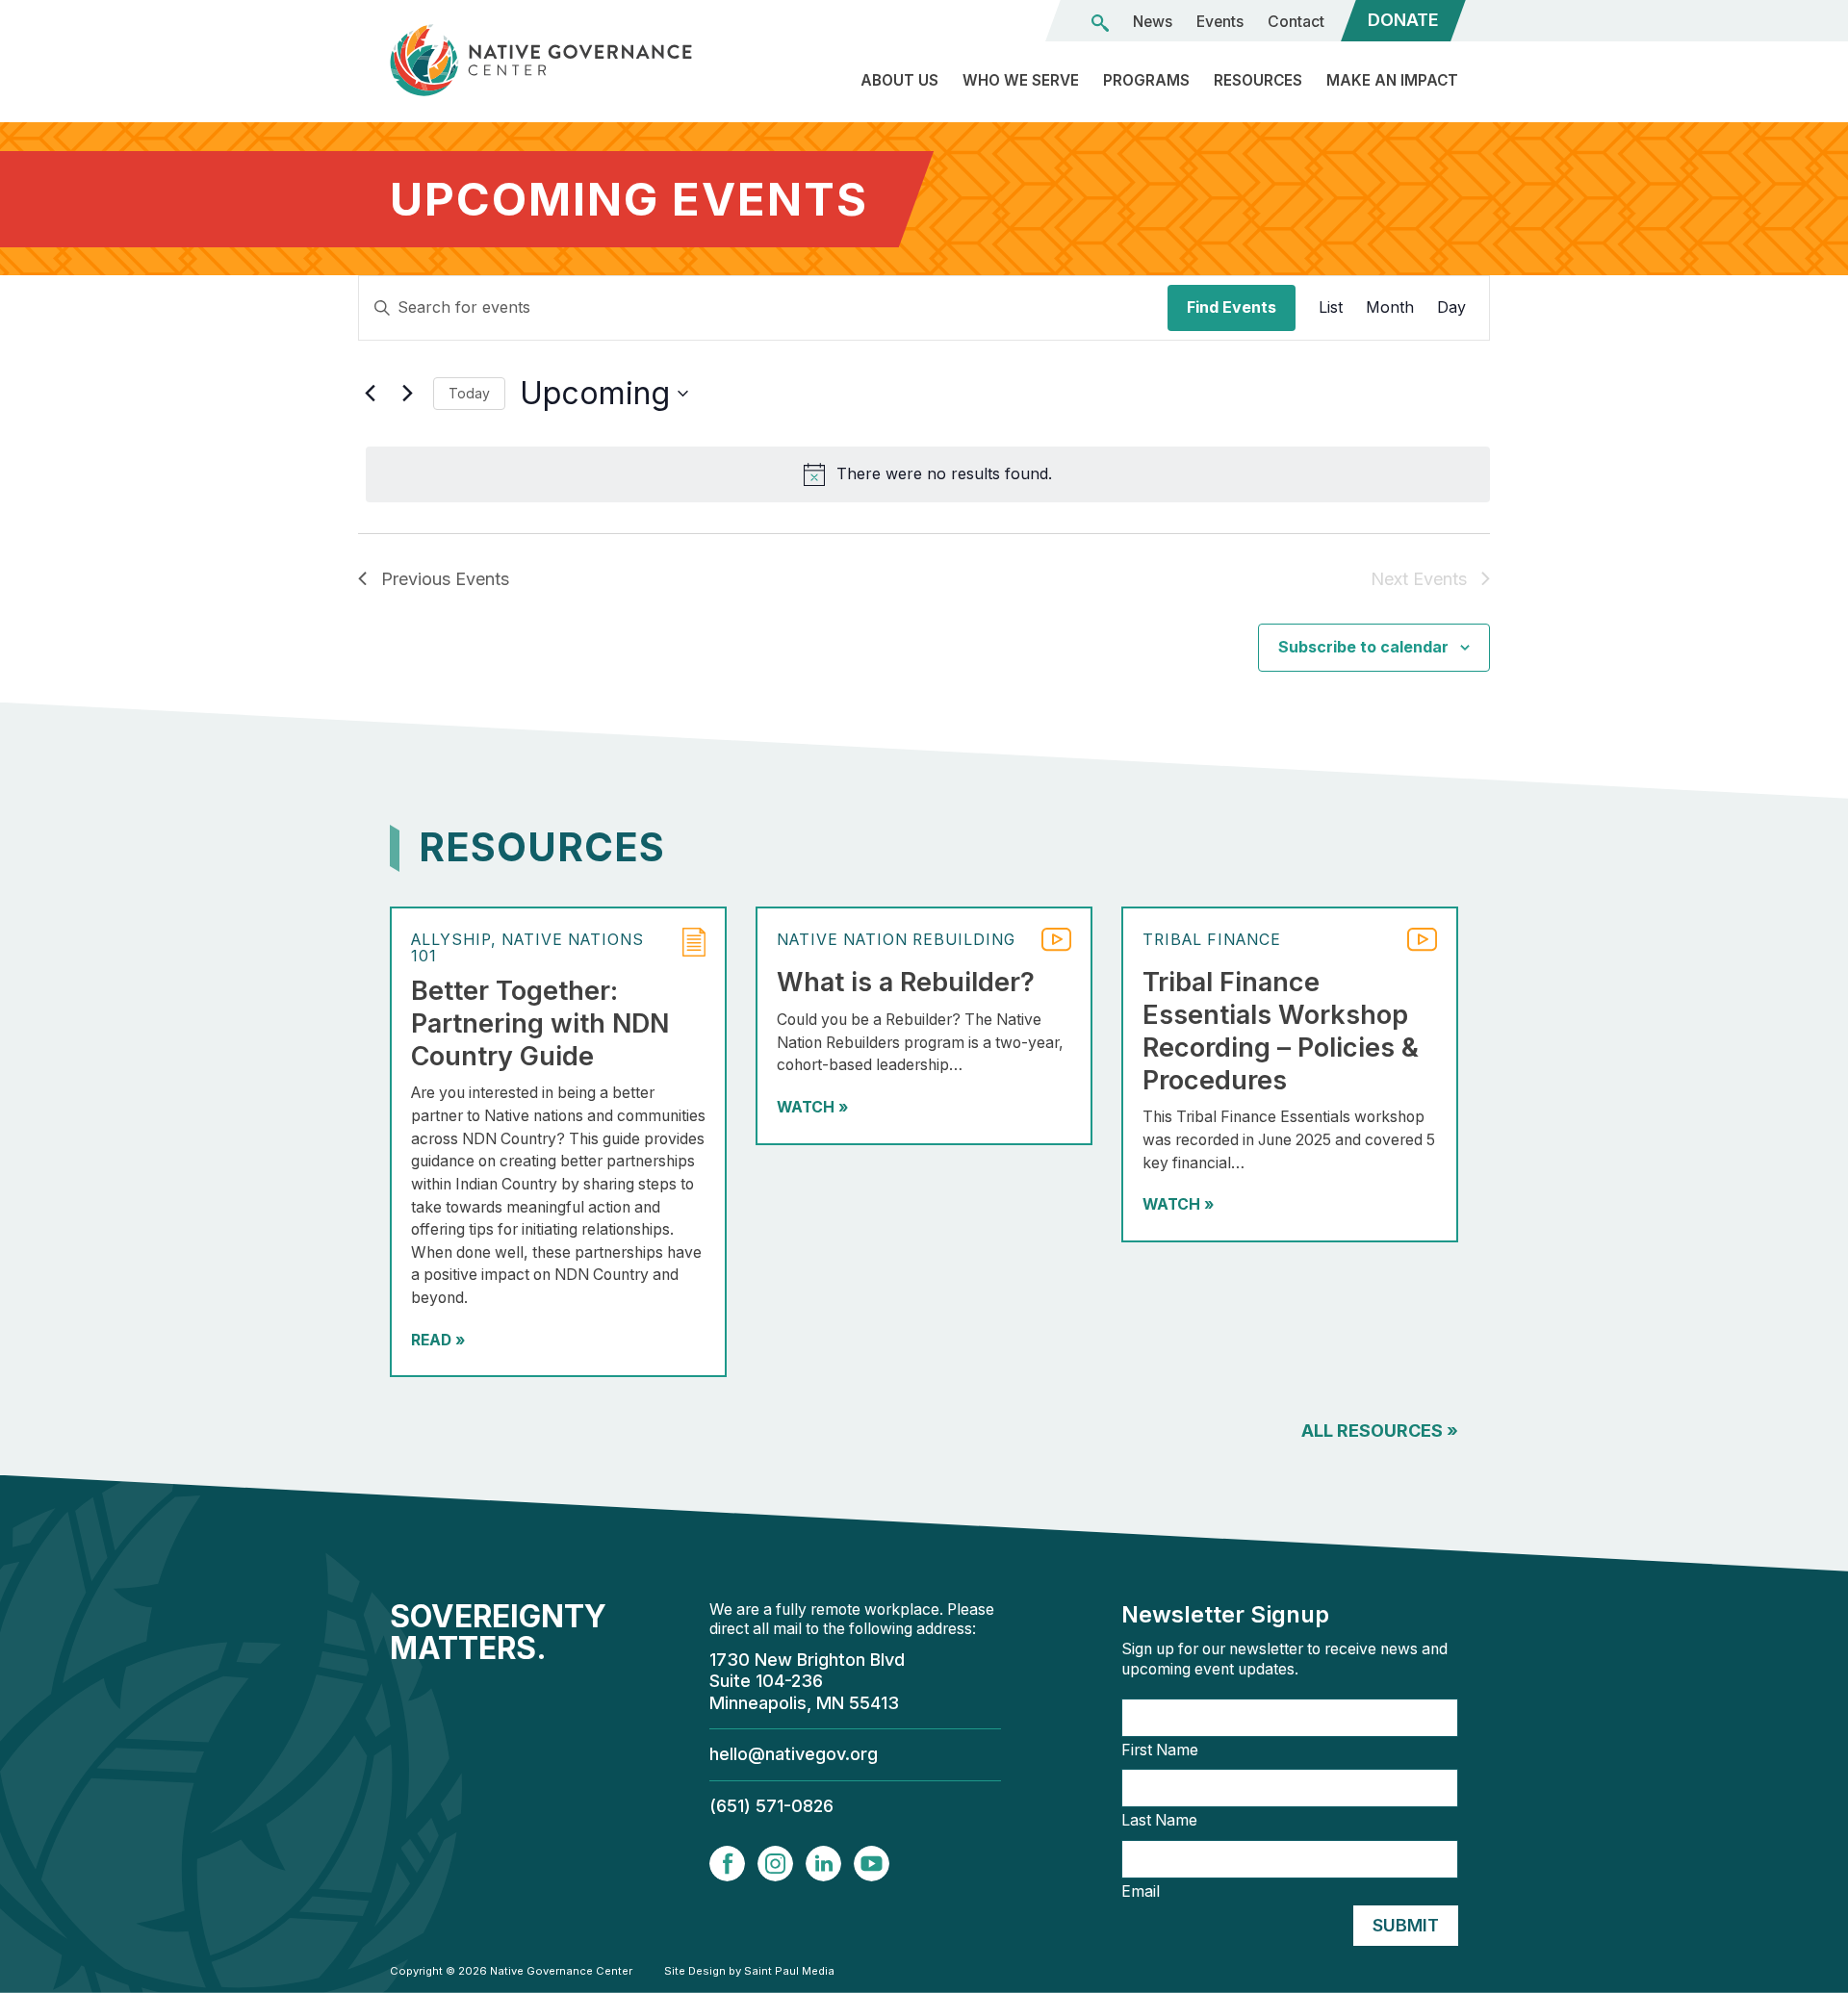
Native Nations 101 (527, 948)
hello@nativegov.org (794, 1754)
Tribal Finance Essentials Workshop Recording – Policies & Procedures (1281, 1031)
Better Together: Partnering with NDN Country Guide (540, 1023)
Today (469, 393)
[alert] (928, 474)
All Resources (1380, 1431)
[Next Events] (407, 394)
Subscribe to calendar (1363, 647)
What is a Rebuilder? (906, 982)
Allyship (451, 940)
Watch (812, 1107)
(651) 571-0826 (771, 1806)
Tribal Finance (1212, 940)
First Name (1160, 1750)
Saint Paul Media (789, 1971)
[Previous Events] (370, 394)
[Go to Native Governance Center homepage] (558, 60)
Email (1141, 1892)
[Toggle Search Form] (1100, 23)
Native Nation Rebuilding (896, 940)
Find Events (1232, 307)
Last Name (1159, 1821)
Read (438, 1340)
